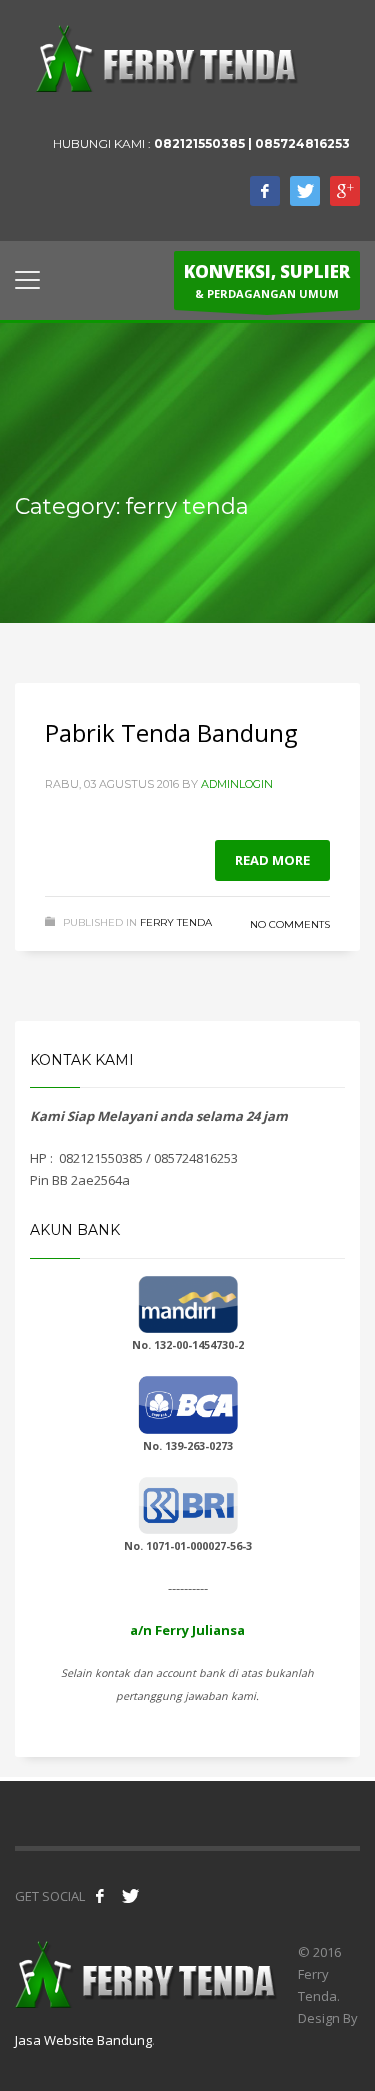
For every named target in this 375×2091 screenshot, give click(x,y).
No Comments (290, 924)
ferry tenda (176, 922)
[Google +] (345, 191)
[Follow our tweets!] (130, 1896)
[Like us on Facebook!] (100, 1896)
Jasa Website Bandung (83, 2040)
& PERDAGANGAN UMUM (267, 280)
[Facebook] (265, 191)
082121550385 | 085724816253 (252, 143)
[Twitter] (305, 191)
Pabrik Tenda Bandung (171, 732)
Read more (272, 860)
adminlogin (237, 784)
